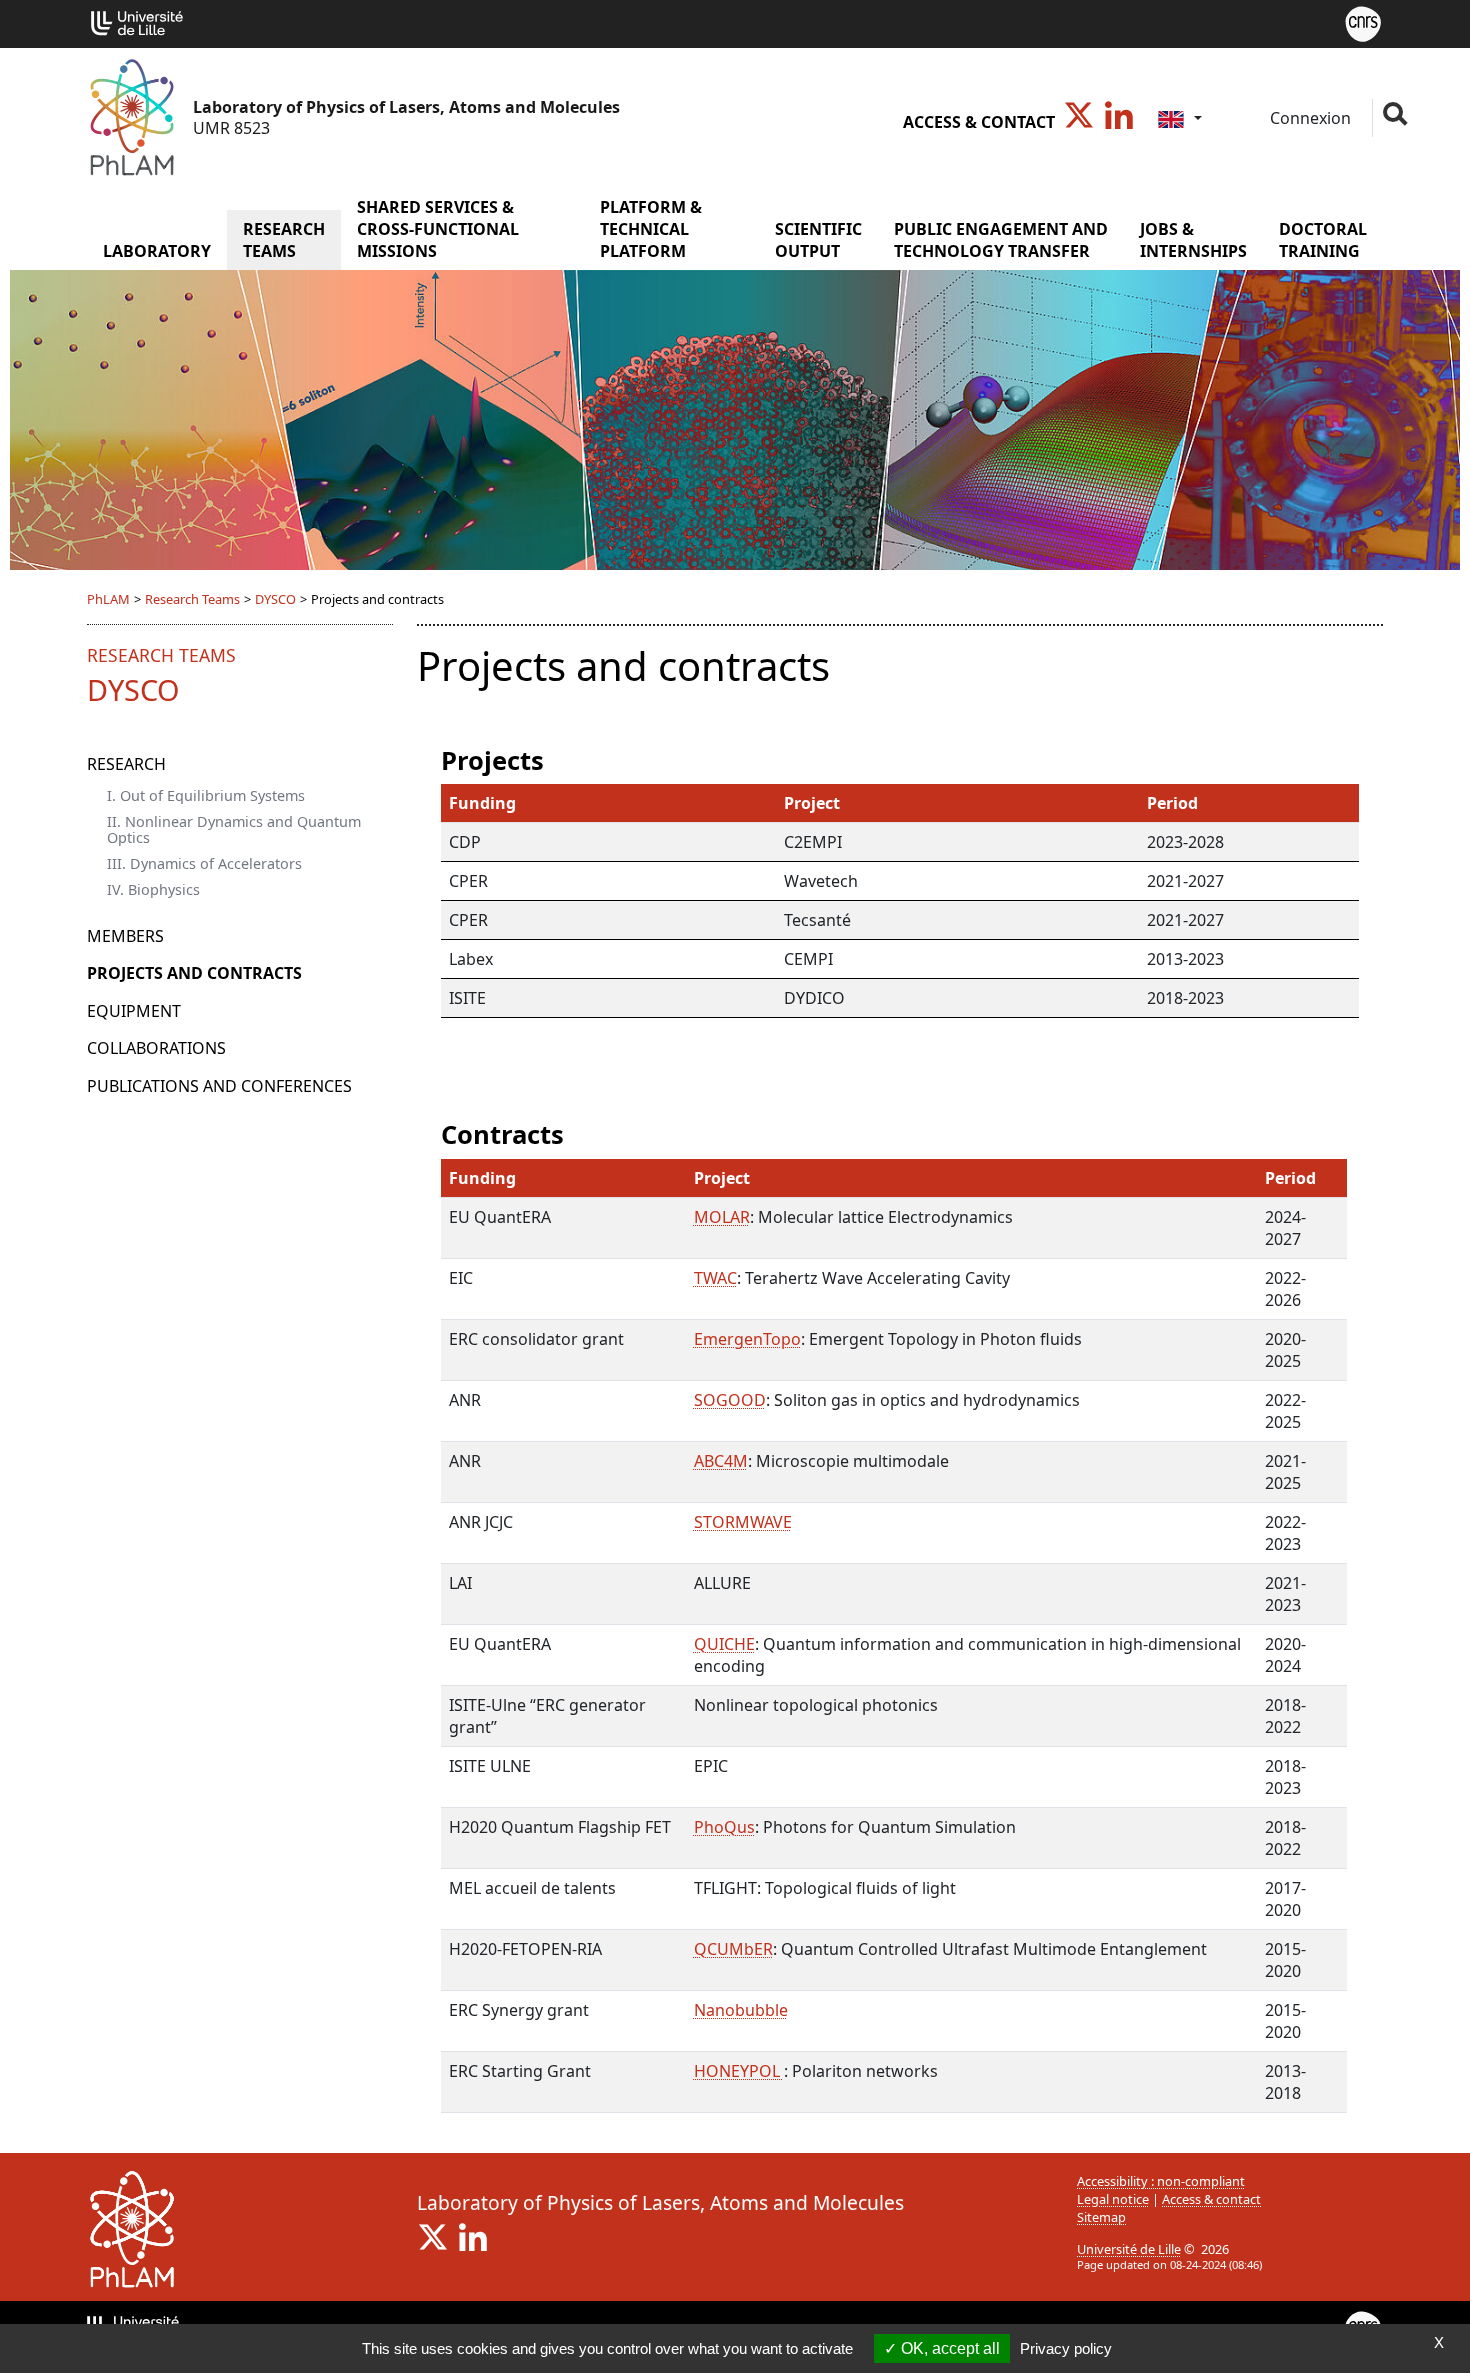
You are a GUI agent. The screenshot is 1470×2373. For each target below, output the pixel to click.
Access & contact (979, 122)
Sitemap (1101, 2217)
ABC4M (721, 1461)
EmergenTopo (747, 1339)
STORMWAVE (743, 1522)
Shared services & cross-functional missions (438, 229)
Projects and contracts (194, 973)
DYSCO (275, 599)
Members (125, 936)
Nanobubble (741, 2010)
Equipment (134, 1011)
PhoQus (724, 1827)
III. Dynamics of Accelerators (204, 863)
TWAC (715, 1278)
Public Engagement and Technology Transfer (1001, 240)
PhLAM (108, 599)
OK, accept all (948, 2348)
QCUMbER (733, 1949)
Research (126, 764)
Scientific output (818, 240)
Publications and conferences (219, 1086)
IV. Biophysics (153, 889)
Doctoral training (1323, 240)
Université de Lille (1129, 2249)
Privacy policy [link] (1066, 2348)
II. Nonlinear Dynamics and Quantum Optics (234, 829)
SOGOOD (730, 1400)
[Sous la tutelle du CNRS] (1363, 22)
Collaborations (156, 1048)
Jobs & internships (1193, 240)
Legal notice (1113, 2199)
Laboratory (157, 251)
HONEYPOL (739, 2071)
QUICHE (724, 1644)
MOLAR (722, 1217)
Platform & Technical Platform (651, 229)
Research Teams (284, 240)
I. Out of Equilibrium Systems (206, 795)
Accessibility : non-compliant (1161, 2181)
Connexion (1308, 118)
